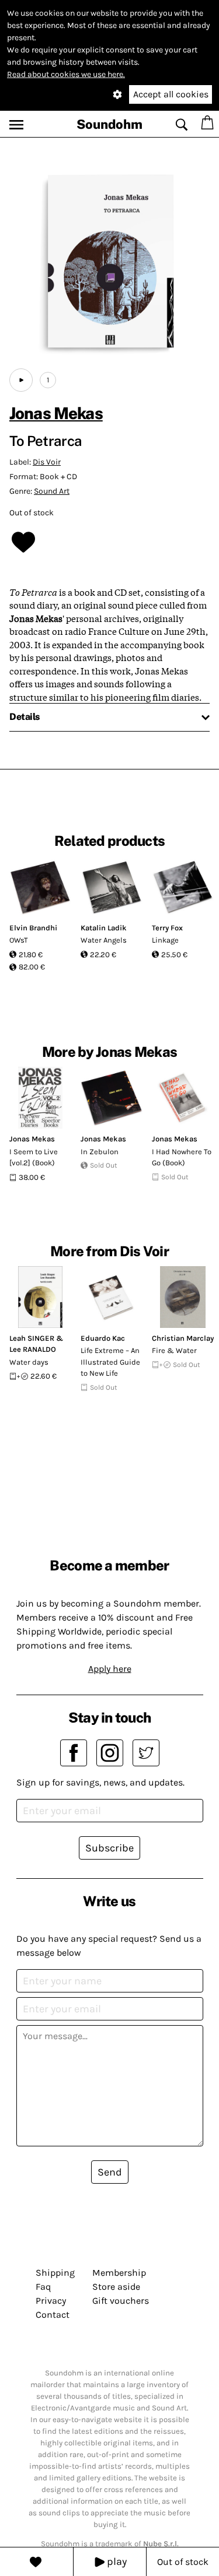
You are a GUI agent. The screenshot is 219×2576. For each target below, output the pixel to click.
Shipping (55, 2273)
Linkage (165, 940)
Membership (119, 2273)
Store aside (116, 2287)
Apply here (110, 1669)
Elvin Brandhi (33, 928)
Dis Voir (47, 462)
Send (110, 2172)
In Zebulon (100, 1152)
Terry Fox (167, 928)
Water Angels (104, 940)
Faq (43, 2287)
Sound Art (52, 491)
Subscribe (109, 1848)
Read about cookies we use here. (66, 74)
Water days (29, 1362)
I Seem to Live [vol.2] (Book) (34, 1157)
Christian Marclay (183, 1338)
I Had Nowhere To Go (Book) (182, 1157)
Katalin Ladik (104, 928)
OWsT (19, 940)
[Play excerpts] (21, 380)
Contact (53, 2315)
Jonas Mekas (56, 413)
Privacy (51, 2301)
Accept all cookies (171, 94)
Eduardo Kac (103, 1338)
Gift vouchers (121, 2301)
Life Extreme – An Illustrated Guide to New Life (110, 1362)
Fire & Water (174, 1350)
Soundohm (109, 124)
